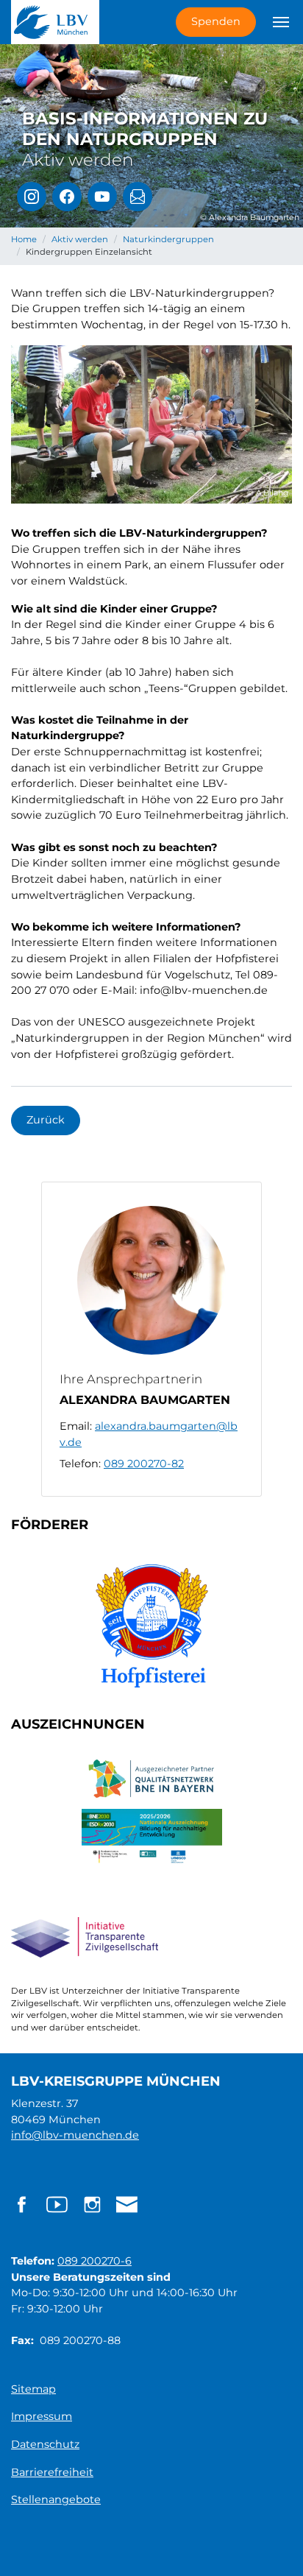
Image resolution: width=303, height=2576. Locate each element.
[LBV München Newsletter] (138, 197)
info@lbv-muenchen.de (75, 2135)
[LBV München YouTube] (102, 197)
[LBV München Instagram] (32, 197)
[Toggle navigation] (281, 22)
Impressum (42, 2416)
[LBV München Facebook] (67, 197)
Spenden (216, 21)
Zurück (46, 1120)
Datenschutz (45, 2444)
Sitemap (33, 2389)
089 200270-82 (144, 1464)
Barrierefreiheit (52, 2472)
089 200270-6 (95, 2261)
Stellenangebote (56, 2499)
